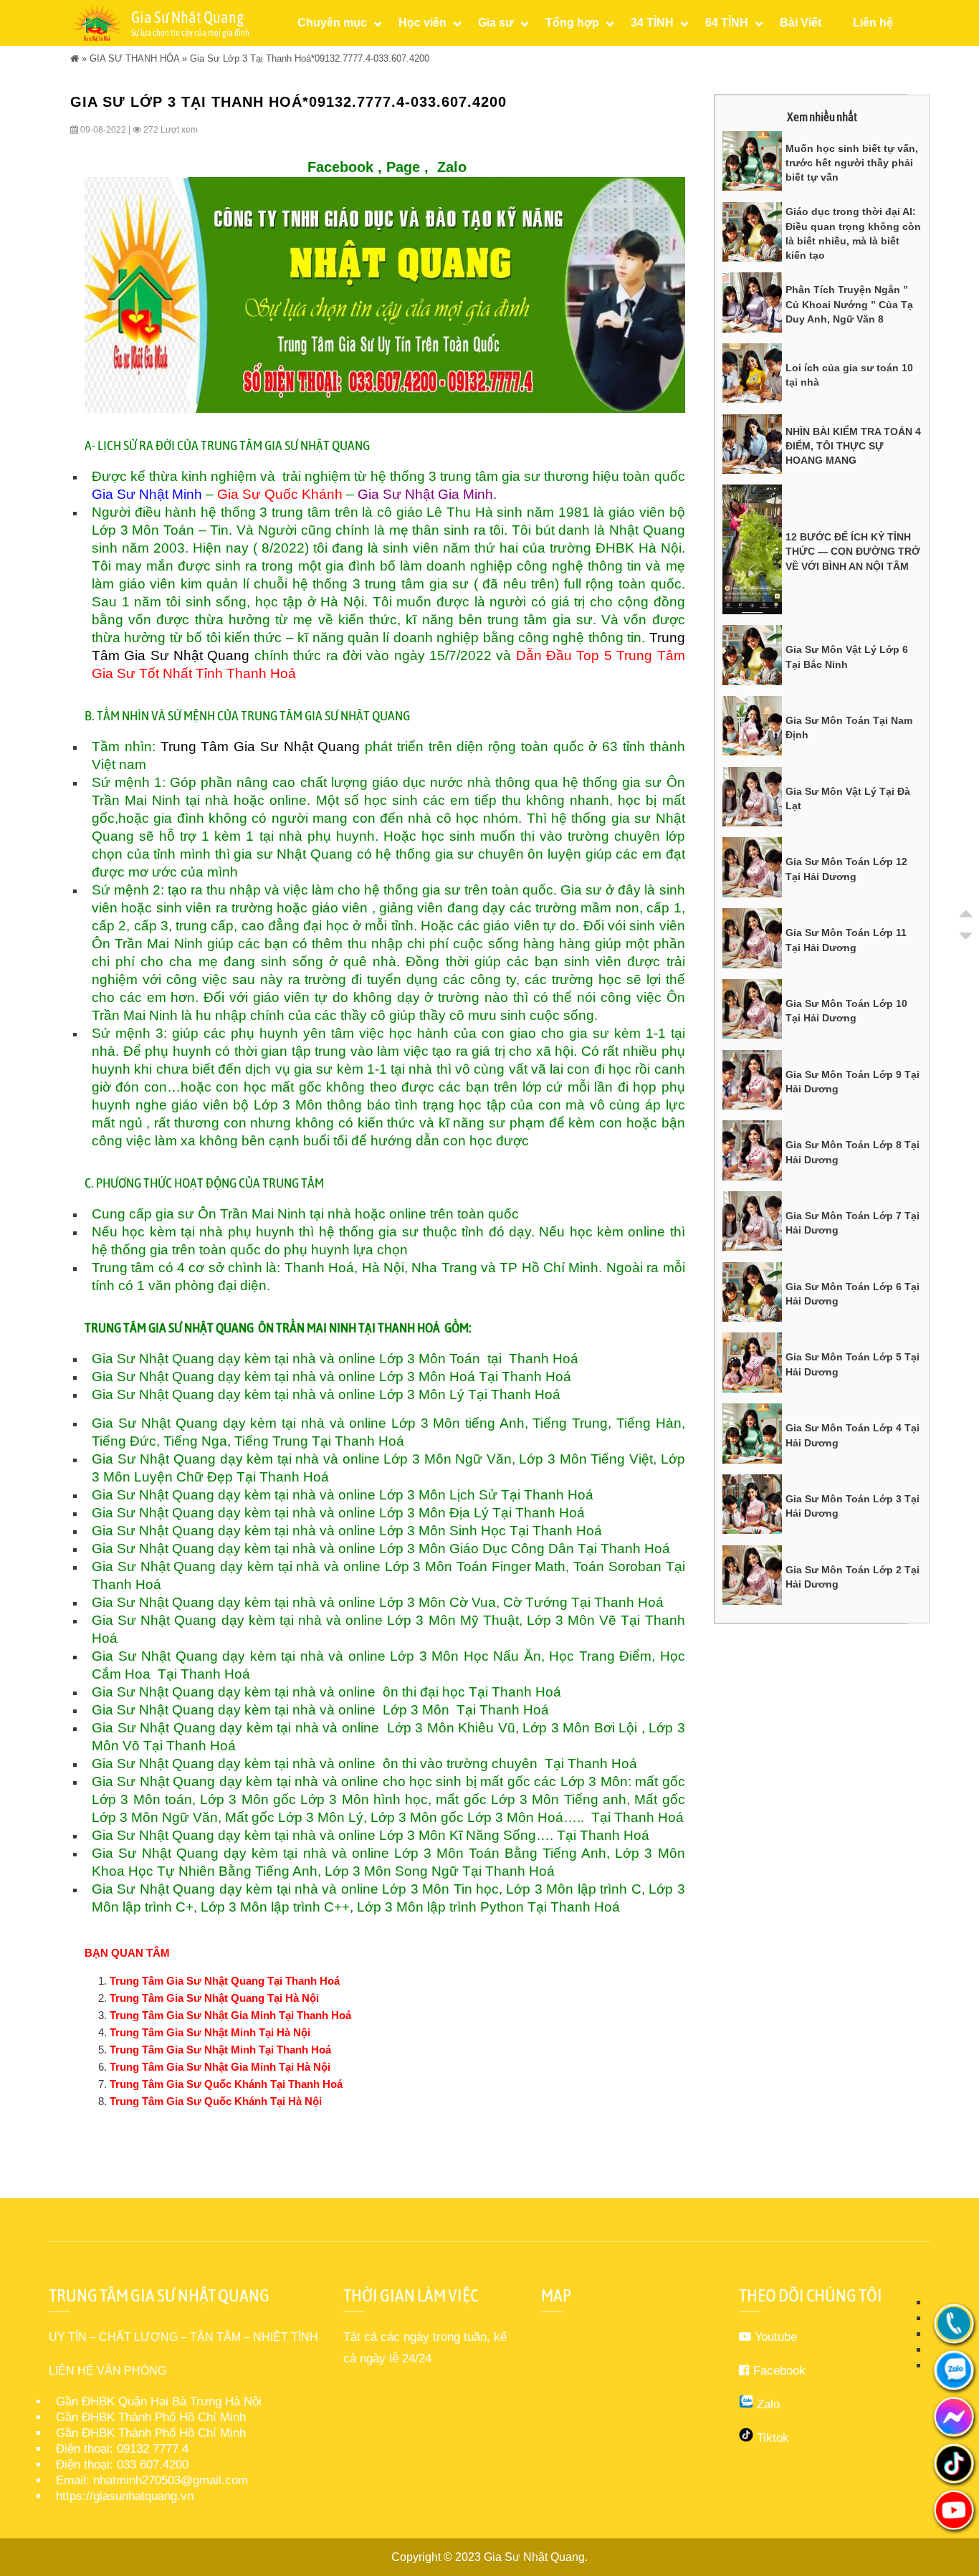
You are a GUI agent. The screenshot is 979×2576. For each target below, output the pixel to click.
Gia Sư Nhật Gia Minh (425, 494)
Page (403, 167)
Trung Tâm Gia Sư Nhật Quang (258, 746)
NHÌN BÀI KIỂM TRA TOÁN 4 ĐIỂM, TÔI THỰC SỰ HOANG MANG (853, 446)
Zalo (452, 167)
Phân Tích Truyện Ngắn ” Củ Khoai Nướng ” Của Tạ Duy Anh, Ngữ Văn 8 (849, 304)
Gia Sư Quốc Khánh (280, 494)
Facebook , (345, 167)
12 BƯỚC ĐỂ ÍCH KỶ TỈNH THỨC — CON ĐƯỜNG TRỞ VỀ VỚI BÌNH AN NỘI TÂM (853, 552)
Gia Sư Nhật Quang (534, 2557)
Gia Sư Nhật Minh (149, 494)
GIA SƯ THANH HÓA (134, 58)
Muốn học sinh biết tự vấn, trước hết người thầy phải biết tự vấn (852, 163)
